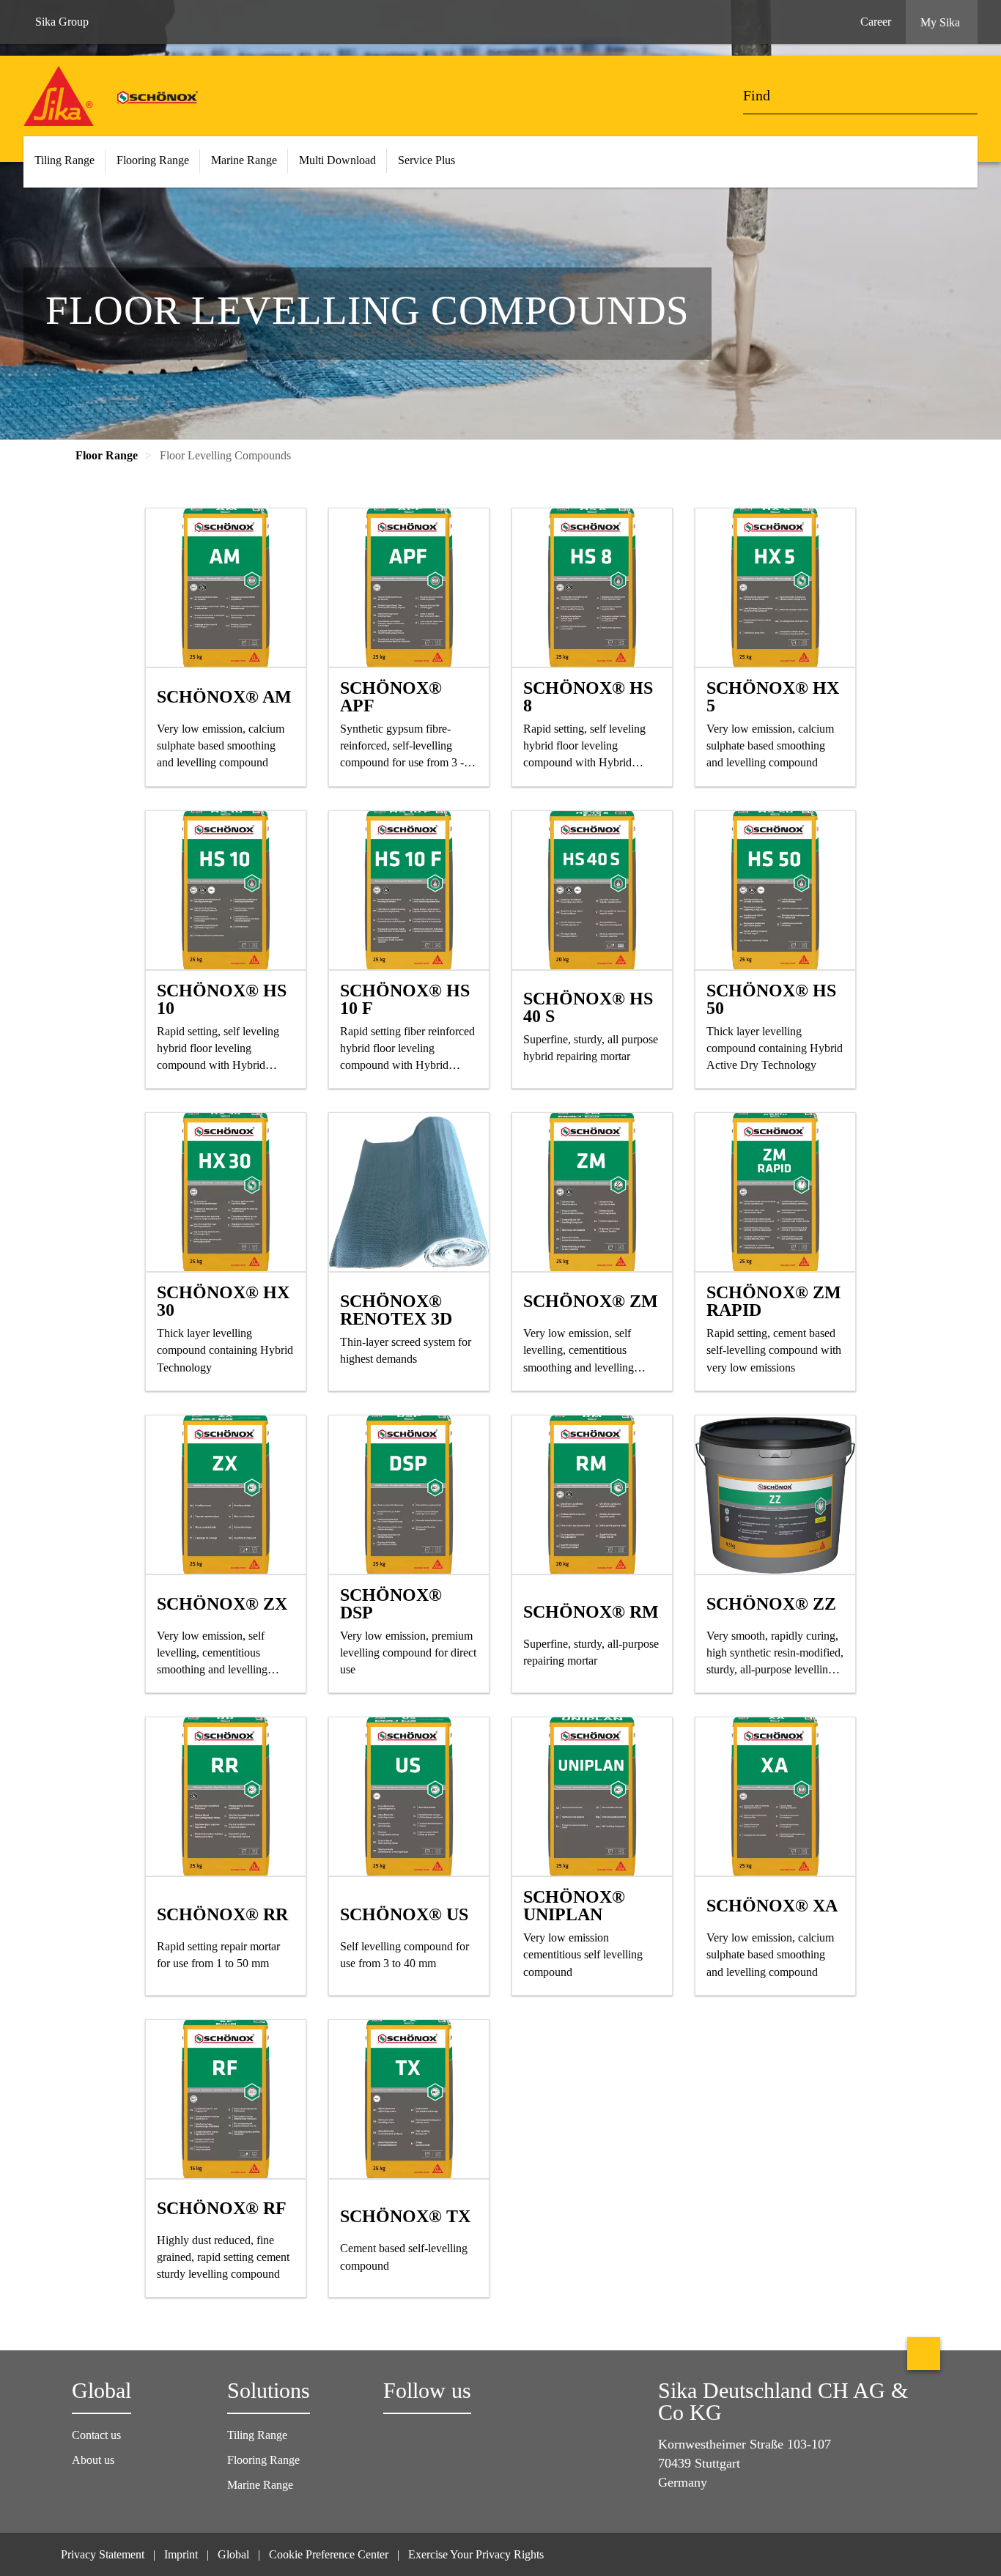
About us (93, 2460)
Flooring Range (263, 2460)
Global (233, 2554)
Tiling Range (257, 2435)
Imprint (181, 2554)
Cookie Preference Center (329, 2554)
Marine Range (260, 2485)
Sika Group (62, 22)
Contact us (96, 2435)
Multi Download (337, 160)
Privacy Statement (103, 2554)
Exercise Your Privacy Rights (477, 2554)
